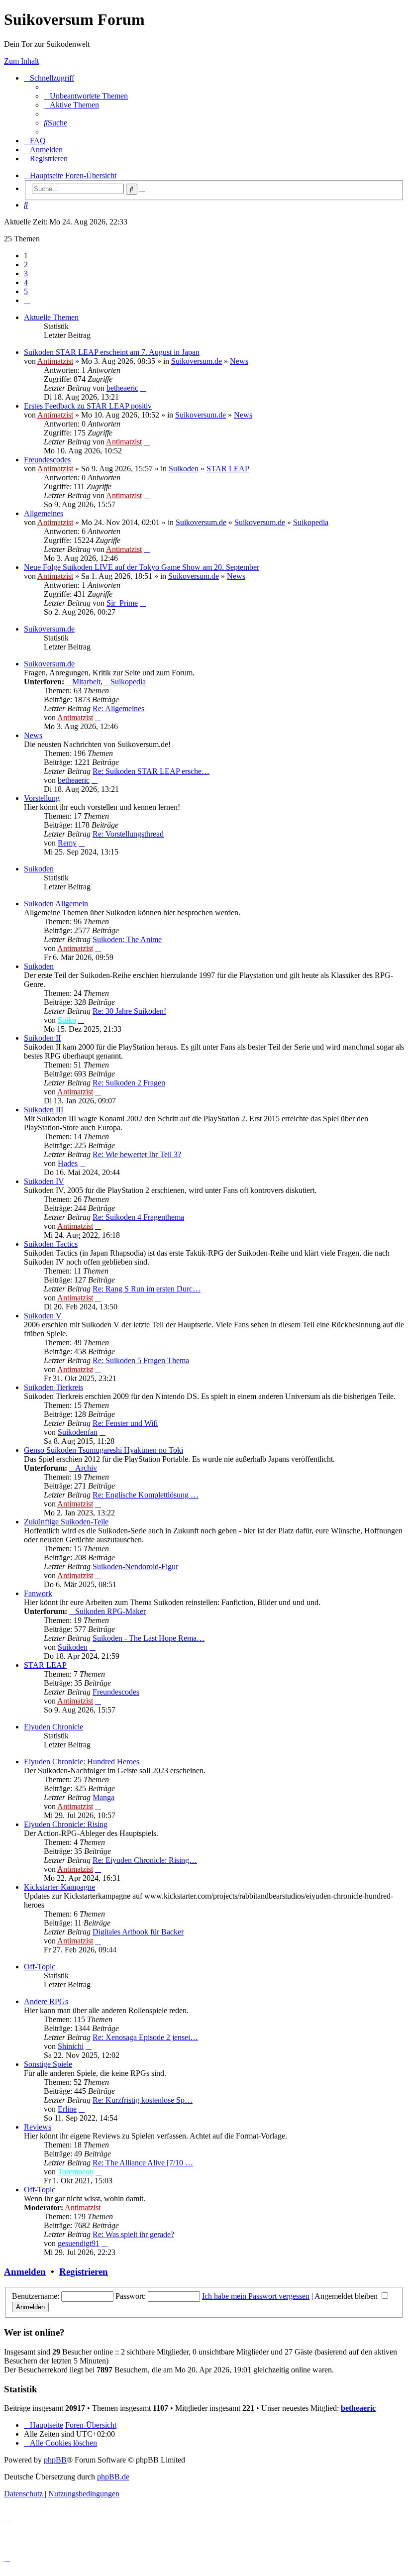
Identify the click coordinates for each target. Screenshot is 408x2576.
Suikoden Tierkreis (53, 1387)
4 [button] (26, 282)
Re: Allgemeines (118, 708)
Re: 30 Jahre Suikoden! (129, 1011)
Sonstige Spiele (48, 2064)
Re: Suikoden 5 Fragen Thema (141, 1360)
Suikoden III (44, 1110)
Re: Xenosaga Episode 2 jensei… (145, 2037)
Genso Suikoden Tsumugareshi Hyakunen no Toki (103, 1450)
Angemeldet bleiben (347, 2296)
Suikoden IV (44, 1181)
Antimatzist (55, 361)
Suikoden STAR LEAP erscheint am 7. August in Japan (112, 352)
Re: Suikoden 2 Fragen (129, 1083)
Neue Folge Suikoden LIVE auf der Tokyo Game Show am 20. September (142, 567)
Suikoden (184, 469)
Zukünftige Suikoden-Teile (66, 1522)
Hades (68, 1163)
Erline (67, 2109)
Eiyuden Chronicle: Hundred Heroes (82, 1762)
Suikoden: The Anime (127, 939)
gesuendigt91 (79, 2243)
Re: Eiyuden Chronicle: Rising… (145, 1860)
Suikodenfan (78, 1432)
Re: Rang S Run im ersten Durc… (147, 1289)
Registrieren (84, 2272)
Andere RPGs (46, 2001)
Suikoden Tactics (51, 1244)
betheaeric (122, 388)
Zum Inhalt (21, 61)
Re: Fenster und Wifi (125, 1423)
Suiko (67, 1020)
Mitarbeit (86, 682)
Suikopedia (311, 522)
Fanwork (38, 1593)
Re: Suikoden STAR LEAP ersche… (151, 771)
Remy (67, 843)
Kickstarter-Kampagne (59, 1887)
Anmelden (25, 2272)
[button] (27, 300)
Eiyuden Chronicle (53, 1727)
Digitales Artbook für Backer (138, 1932)
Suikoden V (43, 1316)
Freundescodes (47, 460)
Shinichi (71, 2046)
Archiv (86, 1468)
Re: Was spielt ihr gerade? (133, 2234)
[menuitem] (86, 96)
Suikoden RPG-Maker (110, 1611)
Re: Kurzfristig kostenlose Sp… (143, 2100)
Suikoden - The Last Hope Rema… (149, 1638)
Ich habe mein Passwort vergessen (256, 2296)
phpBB (55, 2460)
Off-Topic (40, 1967)
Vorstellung (42, 798)
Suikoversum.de (197, 361)
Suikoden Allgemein (56, 904)
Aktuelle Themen (51, 317)
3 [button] (26, 273)
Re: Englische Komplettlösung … (146, 1495)
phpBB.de (113, 2477)
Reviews (38, 2127)
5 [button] (26, 291)
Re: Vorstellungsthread (128, 834)
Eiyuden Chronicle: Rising (66, 1824)
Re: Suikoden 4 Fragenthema (138, 1217)
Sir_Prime (122, 603)
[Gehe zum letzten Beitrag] (143, 388)
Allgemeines (44, 513)
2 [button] (26, 265)
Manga (103, 1797)
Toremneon (76, 2172)
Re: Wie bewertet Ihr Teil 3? (137, 1154)
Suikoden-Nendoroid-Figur (135, 1566)
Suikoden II (42, 1038)
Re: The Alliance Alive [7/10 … (143, 2163)
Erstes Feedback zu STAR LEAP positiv (88, 406)
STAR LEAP (228, 469)
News (239, 361)
